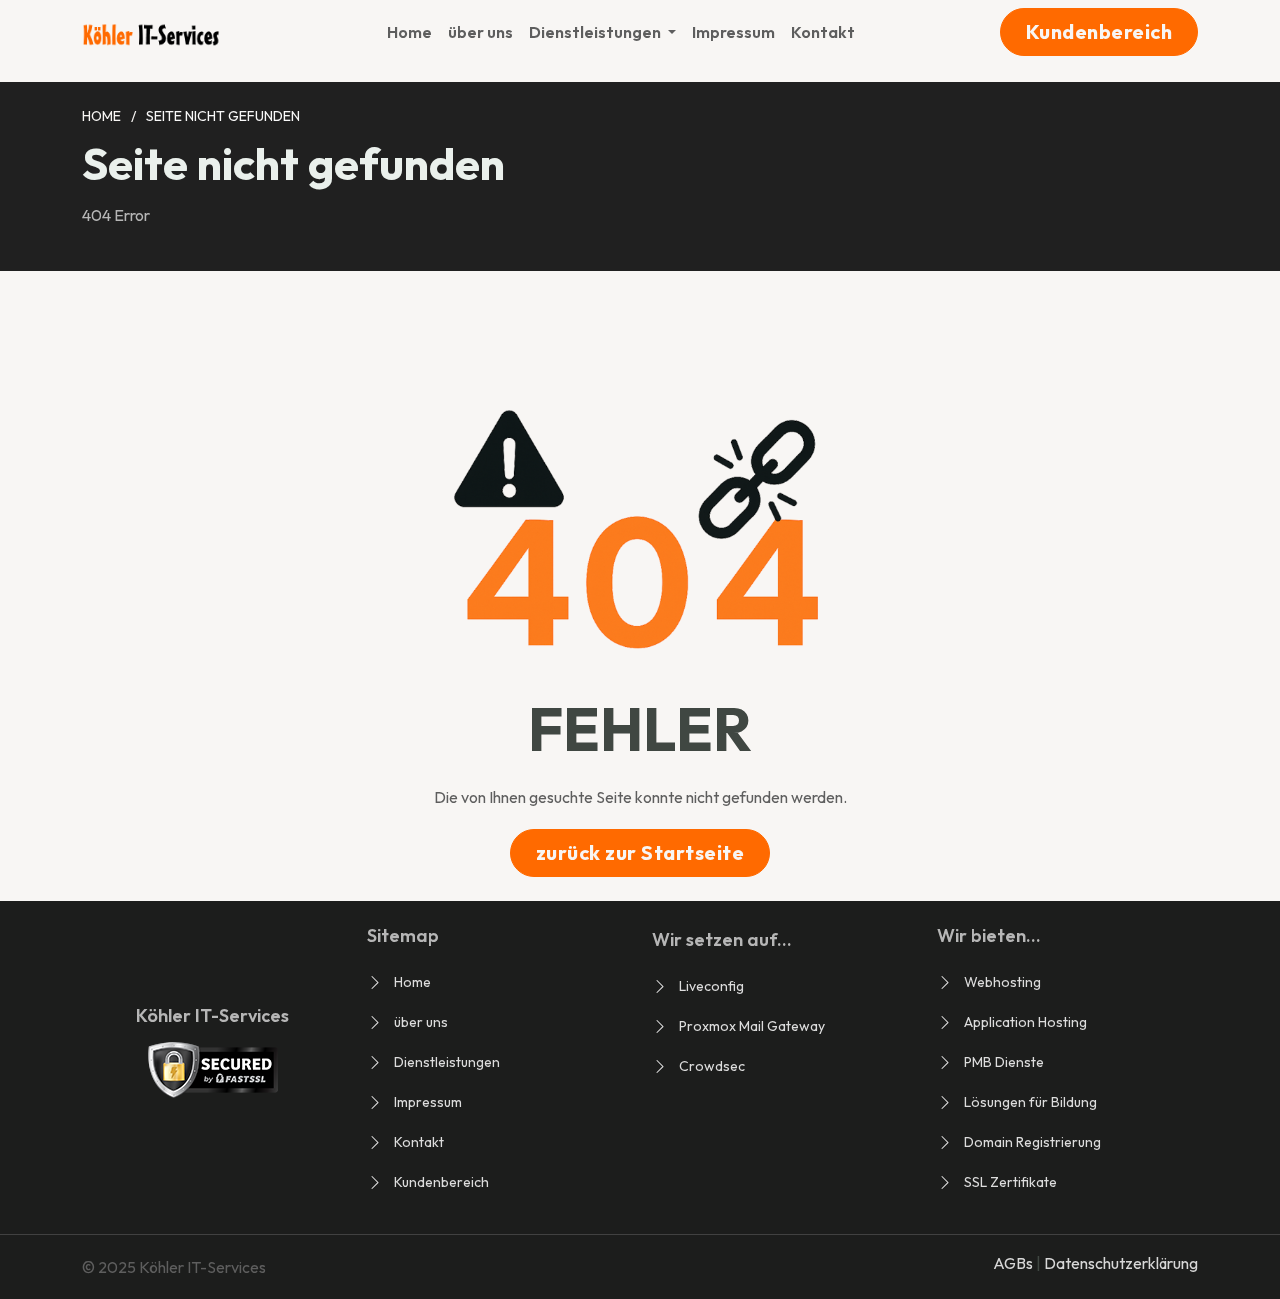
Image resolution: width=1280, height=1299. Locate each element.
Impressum (733, 32)
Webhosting (1002, 982)
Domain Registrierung (1032, 1142)
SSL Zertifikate (1010, 1182)
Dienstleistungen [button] (596, 32)
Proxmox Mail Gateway (752, 1026)
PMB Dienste (1004, 1062)
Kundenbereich (1099, 31)
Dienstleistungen (447, 1062)
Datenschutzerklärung (1121, 1263)
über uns (480, 32)
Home (409, 32)
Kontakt (823, 32)
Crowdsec (712, 1066)
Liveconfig (711, 986)
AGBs (1014, 1263)
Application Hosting (1025, 1022)
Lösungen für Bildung (1030, 1102)
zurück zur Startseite (640, 852)
